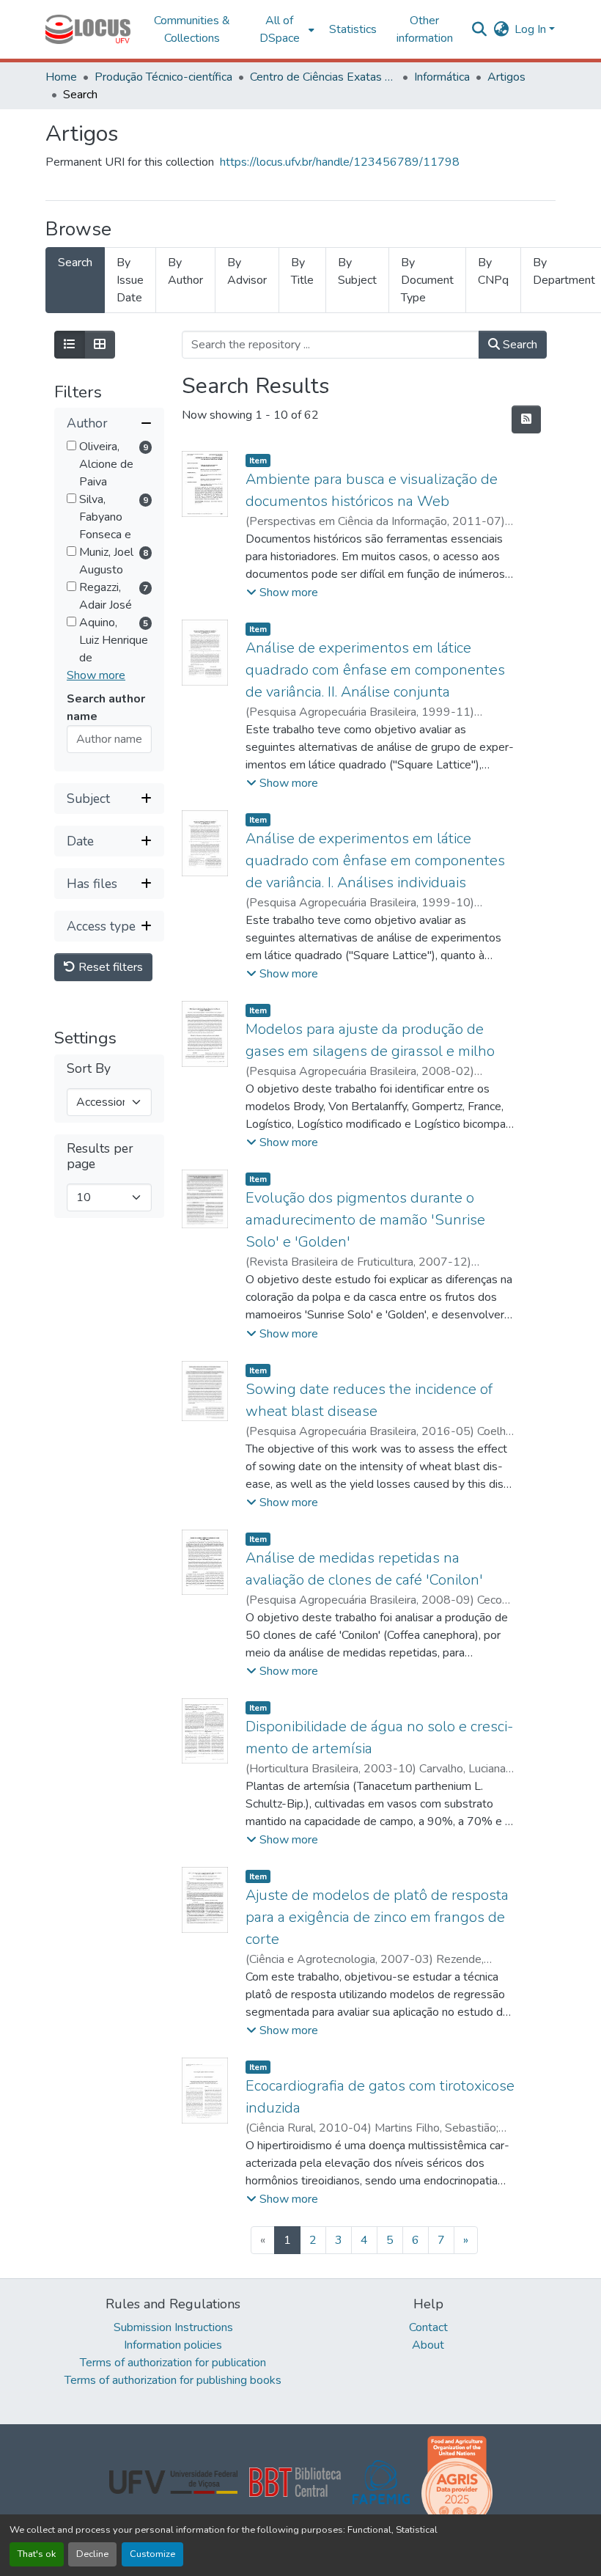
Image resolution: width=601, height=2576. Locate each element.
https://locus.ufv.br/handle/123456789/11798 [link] (340, 162)
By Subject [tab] (357, 271)
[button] (88, 29)
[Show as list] (70, 345)
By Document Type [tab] (427, 280)
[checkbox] (71, 445)
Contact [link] (428, 2327)
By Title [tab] (302, 271)
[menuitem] (284, 29)
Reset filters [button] (109, 967)
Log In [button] (532, 29)
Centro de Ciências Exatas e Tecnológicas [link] (323, 77)
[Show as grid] (100, 345)
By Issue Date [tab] (130, 280)
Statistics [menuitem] (353, 29)
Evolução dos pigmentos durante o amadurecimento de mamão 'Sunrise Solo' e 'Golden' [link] (365, 1220)
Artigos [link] (506, 77)
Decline (92, 2554)
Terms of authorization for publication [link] (173, 2363)
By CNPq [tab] (493, 271)
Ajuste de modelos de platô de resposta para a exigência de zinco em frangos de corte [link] (377, 1917)
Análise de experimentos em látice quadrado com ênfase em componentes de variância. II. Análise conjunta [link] (375, 670)
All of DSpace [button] (280, 29)
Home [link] (61, 77)
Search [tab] (75, 263)
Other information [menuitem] (425, 29)
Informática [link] (442, 77)
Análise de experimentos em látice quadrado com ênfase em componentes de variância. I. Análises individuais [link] (375, 860)
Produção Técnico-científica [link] (163, 77)
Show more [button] (96, 675)
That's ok (37, 2554)
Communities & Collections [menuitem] (192, 29)
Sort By (89, 1069)
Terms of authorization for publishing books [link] (173, 2380)
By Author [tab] (185, 271)
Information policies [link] (173, 2345)
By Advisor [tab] (247, 271)
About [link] (428, 2345)
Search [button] (519, 345)
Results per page (100, 1156)
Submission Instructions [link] (173, 2327)
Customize (152, 2554)
